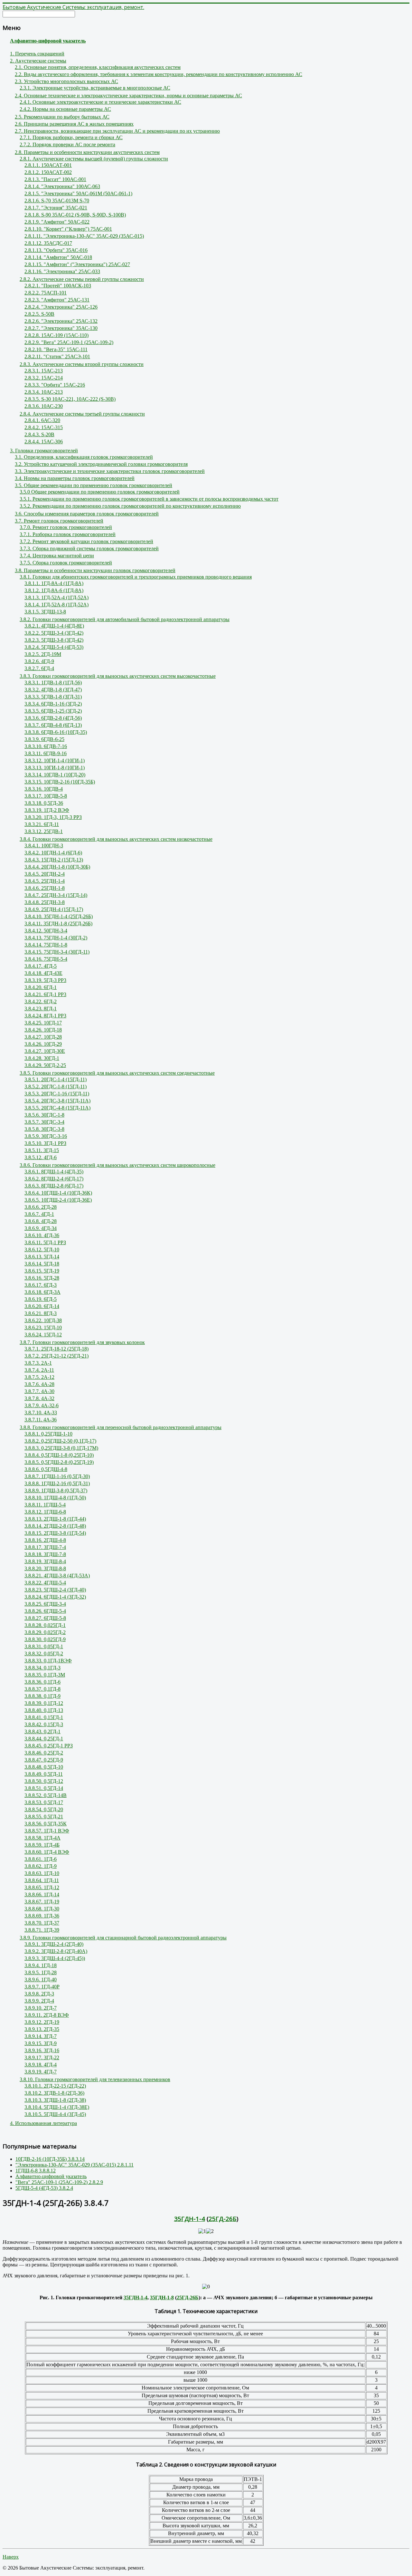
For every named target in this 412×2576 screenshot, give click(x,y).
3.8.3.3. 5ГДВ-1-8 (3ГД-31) (53, 697)
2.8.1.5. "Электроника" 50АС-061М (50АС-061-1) (78, 193)
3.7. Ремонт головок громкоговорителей (59, 521)
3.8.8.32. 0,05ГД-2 (44, 1653)
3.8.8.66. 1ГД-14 (42, 1894)
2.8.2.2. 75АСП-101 (46, 293)
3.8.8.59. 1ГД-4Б (42, 1845)
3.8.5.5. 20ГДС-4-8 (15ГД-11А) (57, 1108)
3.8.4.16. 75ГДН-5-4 (46, 959)
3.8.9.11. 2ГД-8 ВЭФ (47, 2015)
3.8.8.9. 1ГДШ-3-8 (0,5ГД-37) (56, 1490)
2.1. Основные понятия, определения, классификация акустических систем (98, 67)
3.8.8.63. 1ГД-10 (42, 1873)
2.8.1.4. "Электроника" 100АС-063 (62, 186)
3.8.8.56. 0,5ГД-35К (46, 1824)
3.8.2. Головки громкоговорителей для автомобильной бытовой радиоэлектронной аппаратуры (125, 619)
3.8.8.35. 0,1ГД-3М (45, 1675)
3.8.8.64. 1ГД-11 (42, 1880)
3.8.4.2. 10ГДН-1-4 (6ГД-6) (53, 853)
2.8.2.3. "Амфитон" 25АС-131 (57, 300)
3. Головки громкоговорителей (44, 451)
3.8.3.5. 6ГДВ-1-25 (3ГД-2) (53, 711)
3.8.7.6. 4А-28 (39, 1384)
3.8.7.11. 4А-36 (41, 1420)
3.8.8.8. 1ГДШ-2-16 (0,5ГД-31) (57, 1483)
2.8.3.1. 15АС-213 (44, 371)
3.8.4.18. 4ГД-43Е (43, 973)
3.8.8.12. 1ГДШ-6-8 (45, 1512)
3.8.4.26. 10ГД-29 (43, 1044)
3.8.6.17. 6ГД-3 (41, 1285)
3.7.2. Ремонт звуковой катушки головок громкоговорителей (86, 541)
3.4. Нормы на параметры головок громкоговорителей (75, 478)
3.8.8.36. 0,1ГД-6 (42, 1682)
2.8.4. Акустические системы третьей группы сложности (82, 414)
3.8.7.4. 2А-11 (39, 1370)
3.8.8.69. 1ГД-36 (42, 1916)
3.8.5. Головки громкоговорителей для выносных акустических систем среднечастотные (117, 1073)
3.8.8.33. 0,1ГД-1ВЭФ (48, 1661)
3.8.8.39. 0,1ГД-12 (44, 1703)
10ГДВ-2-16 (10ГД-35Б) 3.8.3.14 (50, 2159)
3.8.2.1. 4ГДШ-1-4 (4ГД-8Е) (54, 626)
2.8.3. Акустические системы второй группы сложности (82, 364)
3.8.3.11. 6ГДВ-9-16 (46, 753)
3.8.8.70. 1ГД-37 (42, 1923)
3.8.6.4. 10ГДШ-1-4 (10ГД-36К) (58, 1193)
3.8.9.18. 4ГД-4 (41, 2065)
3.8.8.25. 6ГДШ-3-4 (45, 1604)
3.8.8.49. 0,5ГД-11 (44, 1774)
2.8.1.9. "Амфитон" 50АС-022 (57, 222)
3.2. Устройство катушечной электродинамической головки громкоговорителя (101, 464)
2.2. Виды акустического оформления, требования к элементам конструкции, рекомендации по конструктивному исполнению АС (159, 74)
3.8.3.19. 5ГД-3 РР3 (45, 980)
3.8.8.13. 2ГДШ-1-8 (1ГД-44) (55, 1519)
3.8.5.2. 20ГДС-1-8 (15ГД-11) (56, 1086)
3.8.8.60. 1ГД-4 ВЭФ (47, 1852)
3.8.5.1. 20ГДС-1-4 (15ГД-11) (56, 1079)
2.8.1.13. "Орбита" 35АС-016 (56, 250)
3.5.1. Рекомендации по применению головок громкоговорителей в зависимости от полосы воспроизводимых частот (149, 499)
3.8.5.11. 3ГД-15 (42, 1150)
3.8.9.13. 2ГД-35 (42, 2029)
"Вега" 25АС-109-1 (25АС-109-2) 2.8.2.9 (59, 2182)
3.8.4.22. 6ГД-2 (41, 1001)
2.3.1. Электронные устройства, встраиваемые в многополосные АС (95, 88)
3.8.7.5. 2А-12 (39, 1377)
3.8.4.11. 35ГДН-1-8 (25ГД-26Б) (58, 923)
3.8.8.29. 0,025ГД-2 (45, 1632)
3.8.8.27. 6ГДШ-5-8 (45, 1618)
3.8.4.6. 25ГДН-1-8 (45, 888)
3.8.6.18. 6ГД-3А (42, 1292)
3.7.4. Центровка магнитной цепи (57, 556)
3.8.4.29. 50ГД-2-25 (45, 1065)
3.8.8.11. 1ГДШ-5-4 (45, 1505)
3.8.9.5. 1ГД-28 (41, 1972)
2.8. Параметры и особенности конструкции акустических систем (87, 152)
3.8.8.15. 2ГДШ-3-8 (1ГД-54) (55, 1533)
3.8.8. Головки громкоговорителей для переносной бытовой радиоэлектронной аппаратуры (121, 1427)
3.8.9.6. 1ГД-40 (41, 1980)
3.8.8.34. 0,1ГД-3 (42, 1668)
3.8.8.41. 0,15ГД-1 (44, 1717)
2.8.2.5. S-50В (39, 314)
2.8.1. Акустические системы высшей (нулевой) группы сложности (94, 159)
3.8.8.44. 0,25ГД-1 (44, 1739)
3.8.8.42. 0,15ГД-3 (44, 1724)
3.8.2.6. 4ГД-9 (39, 661)
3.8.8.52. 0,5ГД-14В (46, 1795)
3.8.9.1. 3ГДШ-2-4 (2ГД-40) (54, 1944)
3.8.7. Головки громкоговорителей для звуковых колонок (82, 1342)
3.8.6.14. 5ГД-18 (42, 1264)
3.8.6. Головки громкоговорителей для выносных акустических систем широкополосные (117, 1165)
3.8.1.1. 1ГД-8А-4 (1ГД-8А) (54, 583)
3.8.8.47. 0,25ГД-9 (44, 1760)
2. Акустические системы (38, 61)
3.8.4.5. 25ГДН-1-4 (45, 881)
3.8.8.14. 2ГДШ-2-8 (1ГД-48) (55, 1526)
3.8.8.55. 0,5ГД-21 (44, 1817)
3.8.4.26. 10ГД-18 (43, 1030)
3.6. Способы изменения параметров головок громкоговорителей (87, 514)
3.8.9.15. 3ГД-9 (41, 2043)
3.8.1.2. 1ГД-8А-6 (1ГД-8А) (54, 590)
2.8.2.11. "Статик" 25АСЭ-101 (57, 356)
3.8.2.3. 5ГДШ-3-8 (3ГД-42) (54, 640)
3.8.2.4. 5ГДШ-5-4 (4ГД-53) (54, 647)
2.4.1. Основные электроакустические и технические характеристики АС (100, 102)
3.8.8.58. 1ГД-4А (42, 1838)
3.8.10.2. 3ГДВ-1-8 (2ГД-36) (54, 2093)
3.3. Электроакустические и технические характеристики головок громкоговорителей (110, 471)
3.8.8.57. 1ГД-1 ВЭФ (47, 1831)
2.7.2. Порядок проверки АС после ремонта (67, 144)
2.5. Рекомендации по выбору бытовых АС (62, 117)
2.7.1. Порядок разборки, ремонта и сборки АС (71, 137)
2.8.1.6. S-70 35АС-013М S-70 (57, 201)
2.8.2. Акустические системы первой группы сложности (82, 279)
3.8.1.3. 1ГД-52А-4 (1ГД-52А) (56, 597)
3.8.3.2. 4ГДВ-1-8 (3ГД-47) (53, 690)
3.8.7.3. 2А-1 (38, 1363)
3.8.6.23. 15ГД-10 (43, 1327)
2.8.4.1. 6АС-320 (42, 420)
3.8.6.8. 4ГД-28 (41, 1221)
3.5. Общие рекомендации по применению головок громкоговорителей (94, 485)
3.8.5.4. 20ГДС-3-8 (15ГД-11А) (57, 1101)
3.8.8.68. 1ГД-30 (42, 1909)
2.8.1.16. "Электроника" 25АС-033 (62, 271)
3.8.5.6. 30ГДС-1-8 (44, 1115)
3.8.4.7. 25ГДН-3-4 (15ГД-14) (56, 895)
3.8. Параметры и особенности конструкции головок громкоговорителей (95, 570)
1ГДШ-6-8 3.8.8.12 (36, 2171)
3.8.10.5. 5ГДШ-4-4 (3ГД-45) (55, 2114)
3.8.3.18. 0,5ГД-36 (44, 803)
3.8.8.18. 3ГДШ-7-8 (45, 1554)
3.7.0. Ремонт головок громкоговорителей (66, 527)
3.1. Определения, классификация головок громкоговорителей (84, 457)
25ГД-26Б (223, 2219)
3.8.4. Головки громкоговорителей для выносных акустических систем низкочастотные (116, 839)
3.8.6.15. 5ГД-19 (42, 1271)
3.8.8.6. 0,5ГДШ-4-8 (46, 1469)
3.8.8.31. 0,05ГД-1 (44, 1646)
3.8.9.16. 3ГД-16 (42, 2050)
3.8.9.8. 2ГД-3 (39, 1994)
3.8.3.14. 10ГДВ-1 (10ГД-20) (55, 775)
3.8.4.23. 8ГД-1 (41, 1009)
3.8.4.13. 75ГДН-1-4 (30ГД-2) (56, 938)
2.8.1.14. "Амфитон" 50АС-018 (58, 257)
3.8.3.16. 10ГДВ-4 (44, 789)
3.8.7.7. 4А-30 (39, 1391)
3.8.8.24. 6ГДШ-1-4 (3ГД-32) (55, 1597)
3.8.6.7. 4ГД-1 (39, 1214)
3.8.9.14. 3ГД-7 (41, 2036)
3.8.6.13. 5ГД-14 (42, 1257)
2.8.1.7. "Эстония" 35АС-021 (56, 208)
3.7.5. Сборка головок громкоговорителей (66, 563)
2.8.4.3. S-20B (39, 434)
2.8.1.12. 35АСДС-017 (48, 243)
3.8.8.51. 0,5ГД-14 (44, 1788)
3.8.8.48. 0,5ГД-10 (44, 1767)
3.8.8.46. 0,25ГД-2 (44, 1753)
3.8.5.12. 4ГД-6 (41, 1157)
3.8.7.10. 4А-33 (41, 1413)
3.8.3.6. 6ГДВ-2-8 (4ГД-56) (53, 718)
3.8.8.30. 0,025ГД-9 (45, 1639)
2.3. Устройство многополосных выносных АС (66, 81)
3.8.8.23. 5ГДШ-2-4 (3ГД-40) (55, 1590)
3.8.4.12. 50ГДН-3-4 (46, 931)
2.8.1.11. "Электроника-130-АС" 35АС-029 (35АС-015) (84, 236)
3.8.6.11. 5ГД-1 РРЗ (45, 1242)
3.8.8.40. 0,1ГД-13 (44, 1710)
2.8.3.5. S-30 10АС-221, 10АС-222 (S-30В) (70, 399)
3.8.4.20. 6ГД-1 (41, 987)
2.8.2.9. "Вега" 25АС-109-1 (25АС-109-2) (69, 342)
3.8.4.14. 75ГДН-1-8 (46, 945)
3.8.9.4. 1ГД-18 (41, 1965)
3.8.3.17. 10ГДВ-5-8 (46, 796)
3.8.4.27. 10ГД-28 (43, 1037)
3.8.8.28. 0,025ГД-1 (45, 1625)
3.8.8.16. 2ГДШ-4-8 (45, 1540)
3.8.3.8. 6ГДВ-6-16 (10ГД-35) (56, 732)
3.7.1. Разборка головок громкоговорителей (68, 534)
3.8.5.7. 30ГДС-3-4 (44, 1122)
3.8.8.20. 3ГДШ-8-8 (45, 1568)
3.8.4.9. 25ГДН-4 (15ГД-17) (54, 909)
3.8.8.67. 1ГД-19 (42, 1902)
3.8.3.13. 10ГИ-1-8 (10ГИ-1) (55, 768)
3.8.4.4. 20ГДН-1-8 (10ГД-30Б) (57, 867)
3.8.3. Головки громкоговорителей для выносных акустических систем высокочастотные (118, 676)
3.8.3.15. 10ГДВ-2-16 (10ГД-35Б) (60, 782)
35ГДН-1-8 (162, 2297)
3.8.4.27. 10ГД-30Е (45, 1051)
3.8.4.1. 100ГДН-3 (44, 846)
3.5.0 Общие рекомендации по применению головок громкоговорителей (100, 492)
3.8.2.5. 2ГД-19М (43, 654)
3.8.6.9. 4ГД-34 (41, 1228)
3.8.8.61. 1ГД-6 (41, 1859)
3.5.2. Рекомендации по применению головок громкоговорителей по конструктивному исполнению (130, 506)
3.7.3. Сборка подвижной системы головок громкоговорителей (89, 548)
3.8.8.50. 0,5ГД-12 (44, 1781)
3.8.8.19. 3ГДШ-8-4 (45, 1561)
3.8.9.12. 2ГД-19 (42, 2022)
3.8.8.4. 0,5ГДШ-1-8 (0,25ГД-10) (59, 1455)
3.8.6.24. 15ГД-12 (43, 1335)
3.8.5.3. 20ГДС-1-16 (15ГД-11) (57, 1094)
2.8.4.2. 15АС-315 (44, 427)
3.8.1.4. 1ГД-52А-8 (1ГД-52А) (56, 605)
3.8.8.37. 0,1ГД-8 (42, 1689)
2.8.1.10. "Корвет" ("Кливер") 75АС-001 (68, 229)
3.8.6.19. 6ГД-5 (41, 1299)
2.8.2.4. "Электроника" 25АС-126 (61, 307)
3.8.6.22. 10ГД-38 (43, 1320)
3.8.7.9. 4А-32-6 (42, 1405)
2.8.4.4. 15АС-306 (44, 442)
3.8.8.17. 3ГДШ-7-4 (45, 1547)
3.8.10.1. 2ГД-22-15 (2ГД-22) (55, 2086)
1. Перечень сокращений (37, 54)
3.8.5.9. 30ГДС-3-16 (46, 1136)
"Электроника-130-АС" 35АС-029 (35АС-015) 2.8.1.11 (75, 2165)
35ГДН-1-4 (190, 2219)
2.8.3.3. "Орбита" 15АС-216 (55, 385)
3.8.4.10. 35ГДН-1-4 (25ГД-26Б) (59, 916)
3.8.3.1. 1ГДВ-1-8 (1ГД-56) (53, 682)
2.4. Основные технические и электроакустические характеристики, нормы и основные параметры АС (128, 96)
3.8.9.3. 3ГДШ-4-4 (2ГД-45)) (55, 1958)
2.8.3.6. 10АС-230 (44, 406)
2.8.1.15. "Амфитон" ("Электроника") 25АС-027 (77, 264)
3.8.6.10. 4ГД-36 (42, 1235)
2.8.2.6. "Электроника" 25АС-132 (61, 321)
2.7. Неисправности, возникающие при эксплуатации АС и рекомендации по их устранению (117, 131)
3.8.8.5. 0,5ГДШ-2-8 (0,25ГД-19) (59, 1462)
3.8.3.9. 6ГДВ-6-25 (44, 739)
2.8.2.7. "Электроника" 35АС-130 (61, 328)
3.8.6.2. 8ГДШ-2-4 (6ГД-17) (54, 1179)
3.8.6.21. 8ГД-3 (41, 1313)
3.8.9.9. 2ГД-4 (39, 2001)
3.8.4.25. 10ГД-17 (43, 1023)
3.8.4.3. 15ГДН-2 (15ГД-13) (54, 860)
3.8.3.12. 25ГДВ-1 (44, 831)
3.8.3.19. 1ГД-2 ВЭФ (47, 810)
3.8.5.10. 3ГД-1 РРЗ (45, 1143)
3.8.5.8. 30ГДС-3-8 (44, 1129)
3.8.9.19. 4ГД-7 (41, 2072)
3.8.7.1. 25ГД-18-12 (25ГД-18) (56, 1349)
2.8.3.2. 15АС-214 (44, 378)
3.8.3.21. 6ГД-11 (42, 824)
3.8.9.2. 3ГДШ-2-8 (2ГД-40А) (56, 1951)
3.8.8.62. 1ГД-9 (41, 1866)
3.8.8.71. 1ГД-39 (42, 1930)
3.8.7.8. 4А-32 (39, 1398)
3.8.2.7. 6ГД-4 (39, 668)
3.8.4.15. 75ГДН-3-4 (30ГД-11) (57, 952)
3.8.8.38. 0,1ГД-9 (42, 1696)
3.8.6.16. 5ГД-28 (42, 1278)
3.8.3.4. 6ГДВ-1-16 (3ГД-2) (53, 704)
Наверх (11, 2557)
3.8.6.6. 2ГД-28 (41, 1207)
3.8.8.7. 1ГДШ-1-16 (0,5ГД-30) (57, 1476)
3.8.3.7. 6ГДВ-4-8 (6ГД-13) (53, 725)
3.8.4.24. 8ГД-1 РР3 (45, 1016)
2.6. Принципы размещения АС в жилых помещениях (74, 124)
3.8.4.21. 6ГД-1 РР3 (45, 994)
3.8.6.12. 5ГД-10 (42, 1250)
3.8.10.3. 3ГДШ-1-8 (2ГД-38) (55, 2100)
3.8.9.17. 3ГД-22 (42, 2057)
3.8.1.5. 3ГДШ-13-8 (45, 612)
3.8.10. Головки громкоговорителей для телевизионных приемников (95, 2079)
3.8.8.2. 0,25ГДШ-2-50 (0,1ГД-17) (60, 1441)
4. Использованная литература (43, 2123)
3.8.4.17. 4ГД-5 (41, 966)
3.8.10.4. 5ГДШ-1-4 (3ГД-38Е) (57, 2107)
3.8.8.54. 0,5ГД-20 (44, 1809)
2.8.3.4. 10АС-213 (44, 392)
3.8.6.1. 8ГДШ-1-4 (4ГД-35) (54, 1172)
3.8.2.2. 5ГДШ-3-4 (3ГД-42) (54, 633)
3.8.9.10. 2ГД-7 (41, 2008)
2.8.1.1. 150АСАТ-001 (48, 165)
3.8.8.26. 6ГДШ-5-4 (45, 1611)
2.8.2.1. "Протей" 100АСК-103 (58, 286)
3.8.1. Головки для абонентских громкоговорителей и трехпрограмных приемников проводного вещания (136, 577)
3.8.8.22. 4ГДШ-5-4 (45, 1583)
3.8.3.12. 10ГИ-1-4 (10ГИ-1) (55, 760)
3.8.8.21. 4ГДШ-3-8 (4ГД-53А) (57, 1576)
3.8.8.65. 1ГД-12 (42, 1887)
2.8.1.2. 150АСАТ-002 (48, 172)
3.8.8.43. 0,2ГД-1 (42, 1731)
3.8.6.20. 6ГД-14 (42, 1306)
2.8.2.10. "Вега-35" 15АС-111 (56, 349)
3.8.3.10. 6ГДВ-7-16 (46, 746)
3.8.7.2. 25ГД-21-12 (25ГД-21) (56, 1356)
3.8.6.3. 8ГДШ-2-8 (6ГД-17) (54, 1186)
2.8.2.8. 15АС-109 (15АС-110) (56, 335)
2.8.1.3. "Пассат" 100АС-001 (55, 179)
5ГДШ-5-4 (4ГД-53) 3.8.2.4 (44, 2188)
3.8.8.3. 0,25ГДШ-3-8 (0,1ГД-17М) (61, 1448)
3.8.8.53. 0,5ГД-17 (44, 1802)
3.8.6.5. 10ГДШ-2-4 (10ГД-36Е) (58, 1200)
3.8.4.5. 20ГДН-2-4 (45, 874)
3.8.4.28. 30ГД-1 (42, 1058)
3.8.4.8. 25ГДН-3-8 (45, 902)
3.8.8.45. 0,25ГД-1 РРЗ (49, 1746)
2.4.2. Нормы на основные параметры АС (65, 109)
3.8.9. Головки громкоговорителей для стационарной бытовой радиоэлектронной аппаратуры (123, 1938)
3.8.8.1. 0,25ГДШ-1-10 (48, 1434)
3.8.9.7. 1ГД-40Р (42, 1987)
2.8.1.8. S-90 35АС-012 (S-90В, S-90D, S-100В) (75, 215)
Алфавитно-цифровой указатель (51, 2176)
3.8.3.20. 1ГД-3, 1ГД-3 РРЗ (53, 817)
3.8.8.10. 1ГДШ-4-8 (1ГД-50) (55, 1498)
